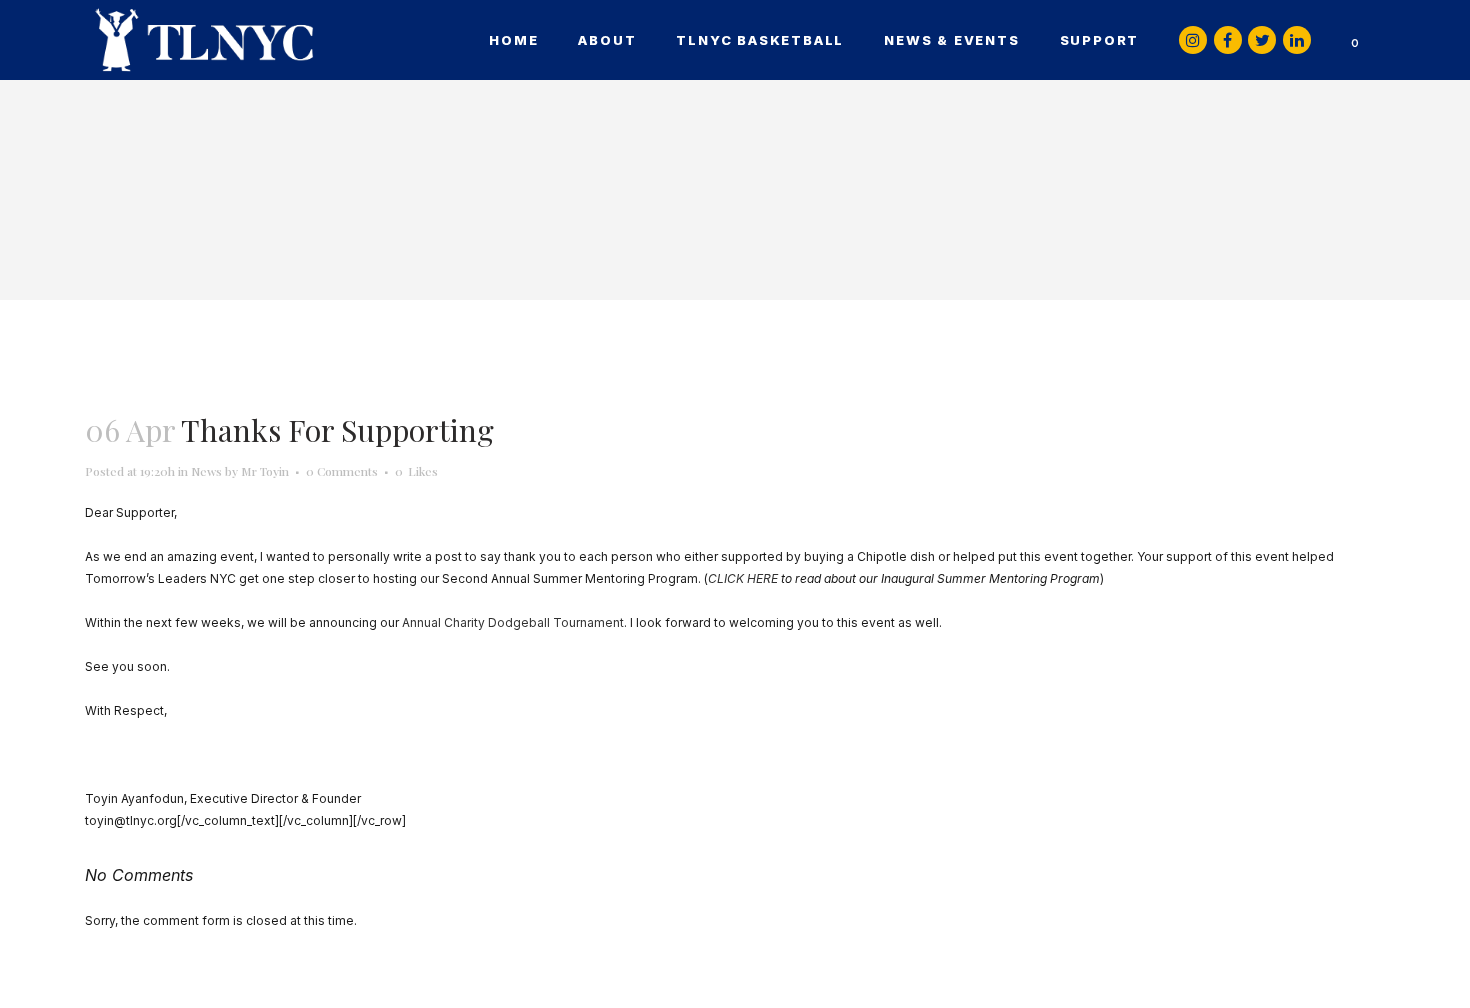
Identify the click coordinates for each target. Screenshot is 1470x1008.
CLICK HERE (743, 578)
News (206, 471)
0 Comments (342, 471)
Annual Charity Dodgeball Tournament (513, 622)
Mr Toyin (265, 471)
